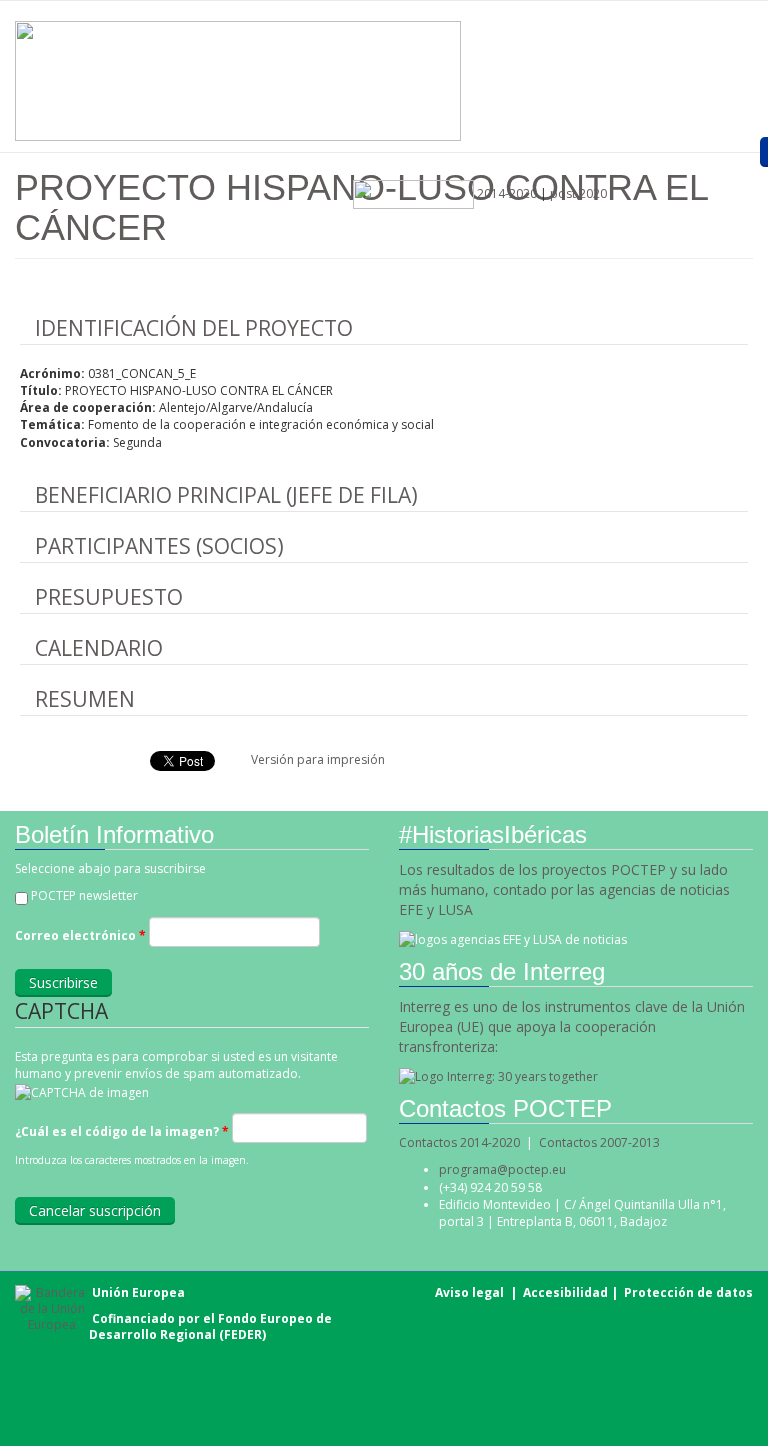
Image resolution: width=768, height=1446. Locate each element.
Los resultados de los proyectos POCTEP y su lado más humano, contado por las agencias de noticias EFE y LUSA (564, 889)
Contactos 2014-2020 (459, 1142)
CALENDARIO (99, 648)
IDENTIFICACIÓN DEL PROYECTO (194, 328)
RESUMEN (85, 699)
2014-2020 (505, 193)
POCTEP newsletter (84, 895)
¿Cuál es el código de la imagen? (122, 1131)
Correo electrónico (80, 935)
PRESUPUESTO (109, 597)
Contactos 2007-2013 (599, 1142)
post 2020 (578, 193)
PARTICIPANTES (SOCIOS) (159, 546)
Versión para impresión (318, 759)
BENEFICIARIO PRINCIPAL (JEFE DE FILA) (226, 495)
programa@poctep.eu (502, 1169)
